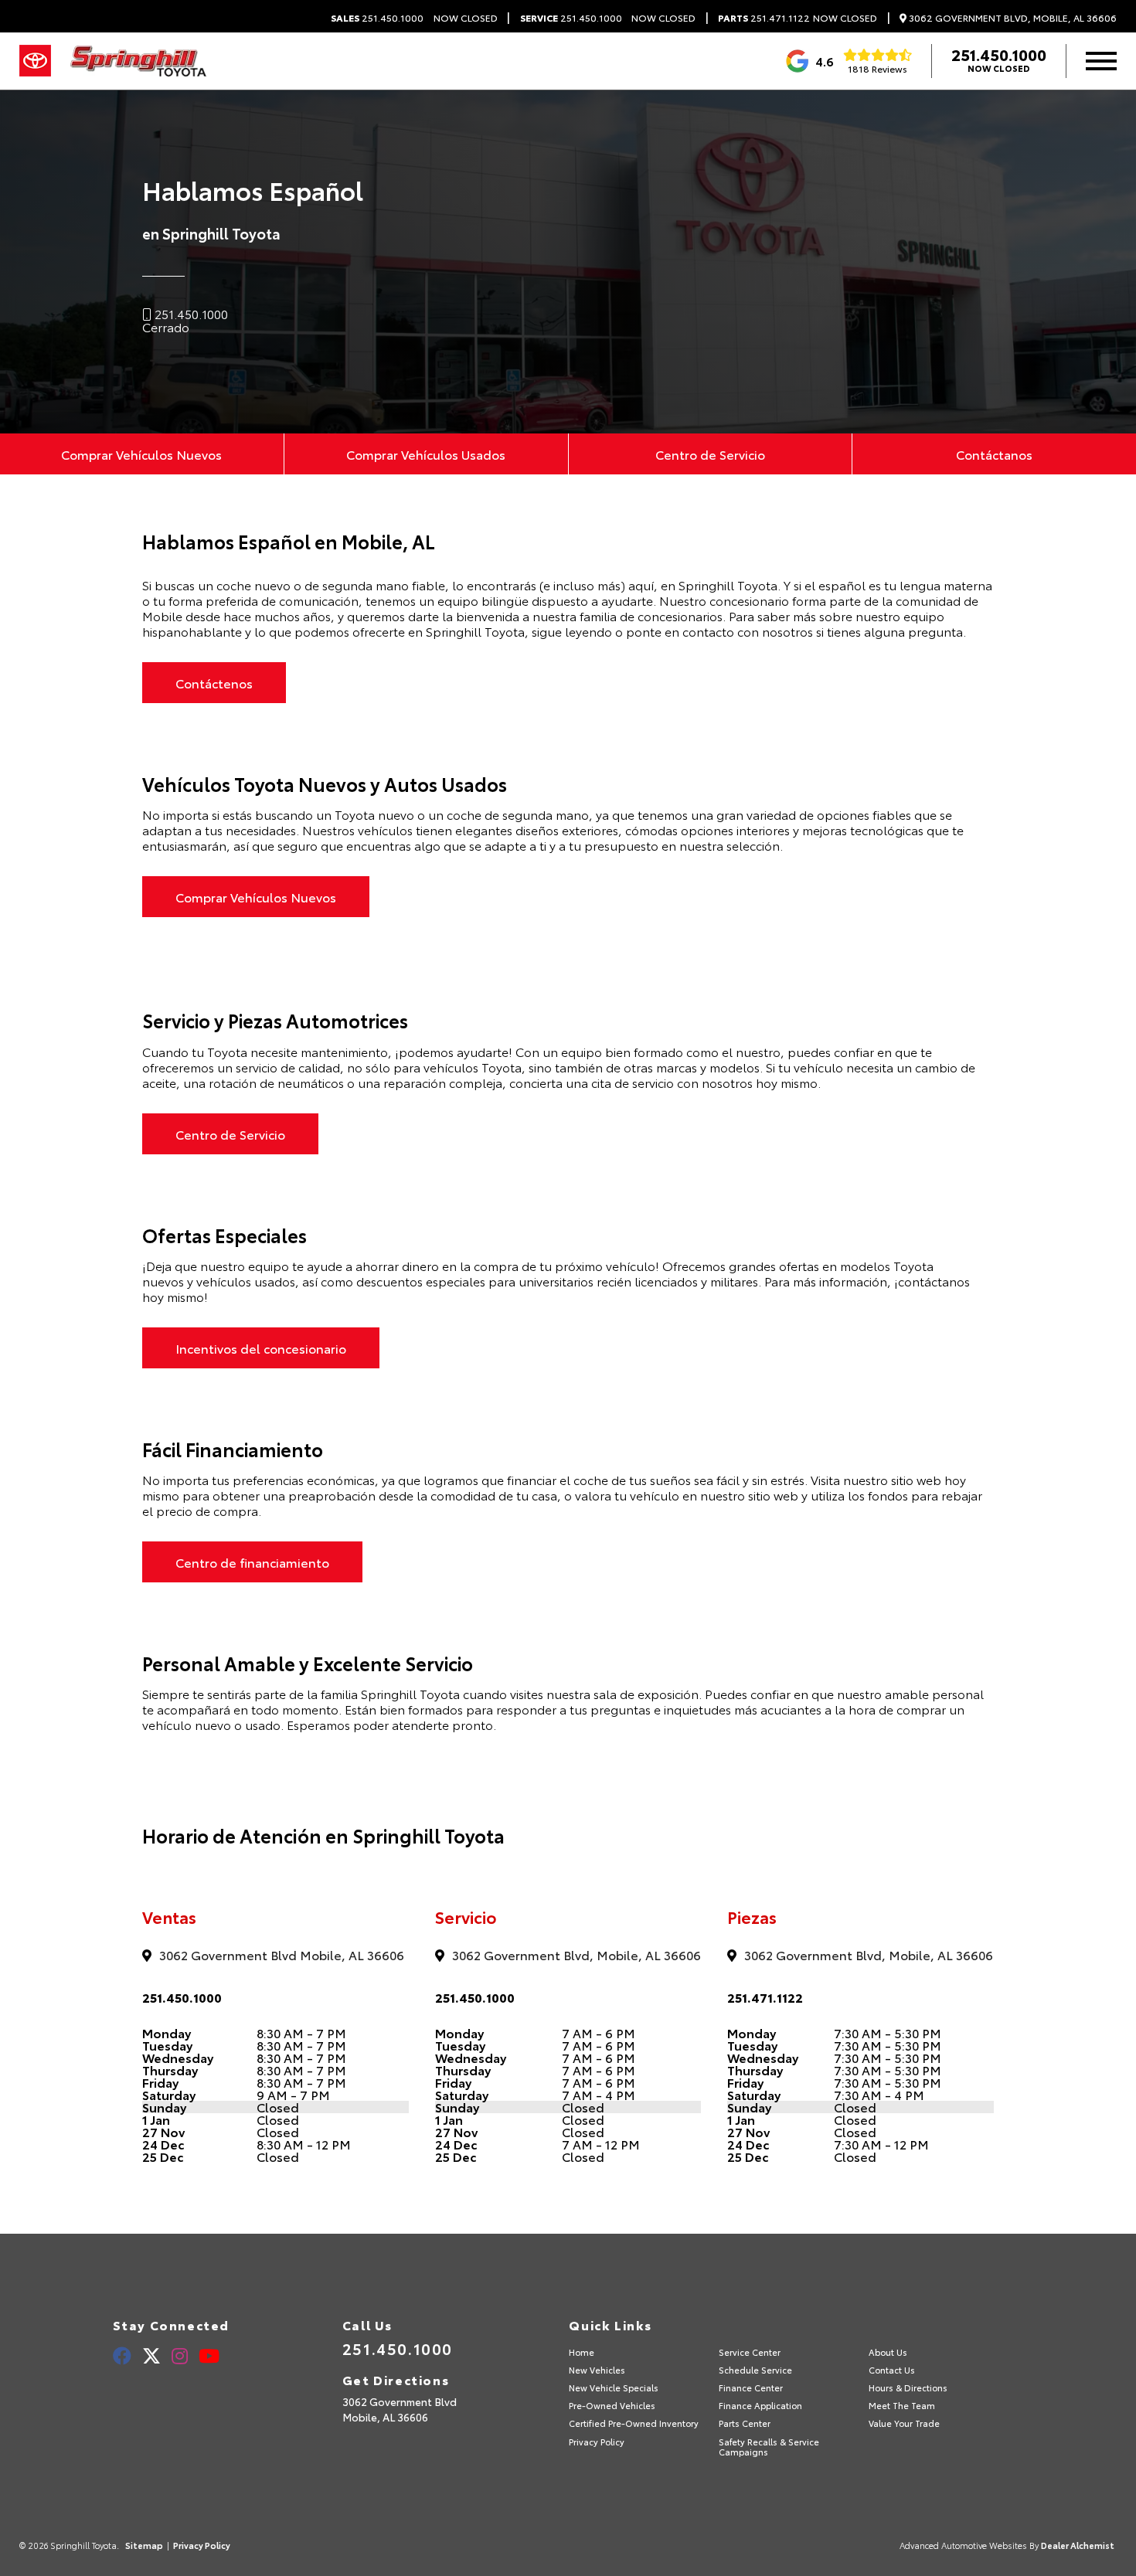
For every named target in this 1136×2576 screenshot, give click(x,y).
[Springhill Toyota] (138, 61)
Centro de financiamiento (252, 1562)
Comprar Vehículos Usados (426, 454)
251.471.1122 (764, 18)
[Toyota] (35, 61)
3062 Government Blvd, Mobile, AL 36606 (1012, 18)
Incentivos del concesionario (261, 1348)
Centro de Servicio (710, 454)
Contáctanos (994, 454)
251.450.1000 (377, 18)
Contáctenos (214, 683)
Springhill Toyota (728, 585)
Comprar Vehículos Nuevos (141, 454)
